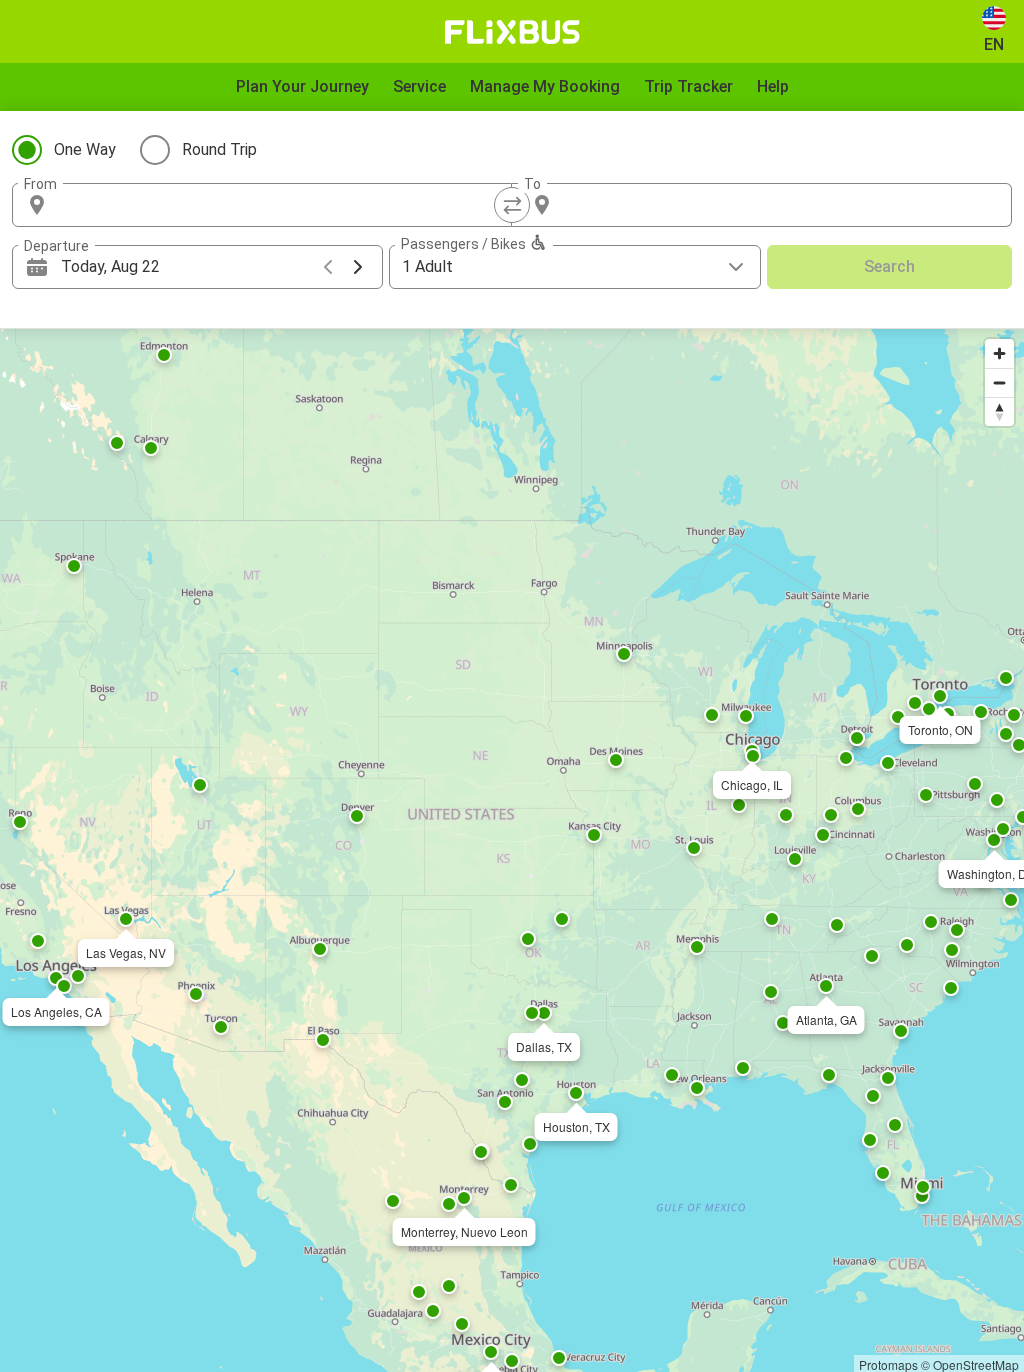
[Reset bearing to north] (999, 411)
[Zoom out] (999, 382)
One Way (85, 149)
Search (889, 266)
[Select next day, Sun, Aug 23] (358, 267)
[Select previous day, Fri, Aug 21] (328, 267)
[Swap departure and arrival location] (512, 205)
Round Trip (219, 149)
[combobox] (280, 205)
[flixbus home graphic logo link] (512, 32)
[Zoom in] (999, 353)
